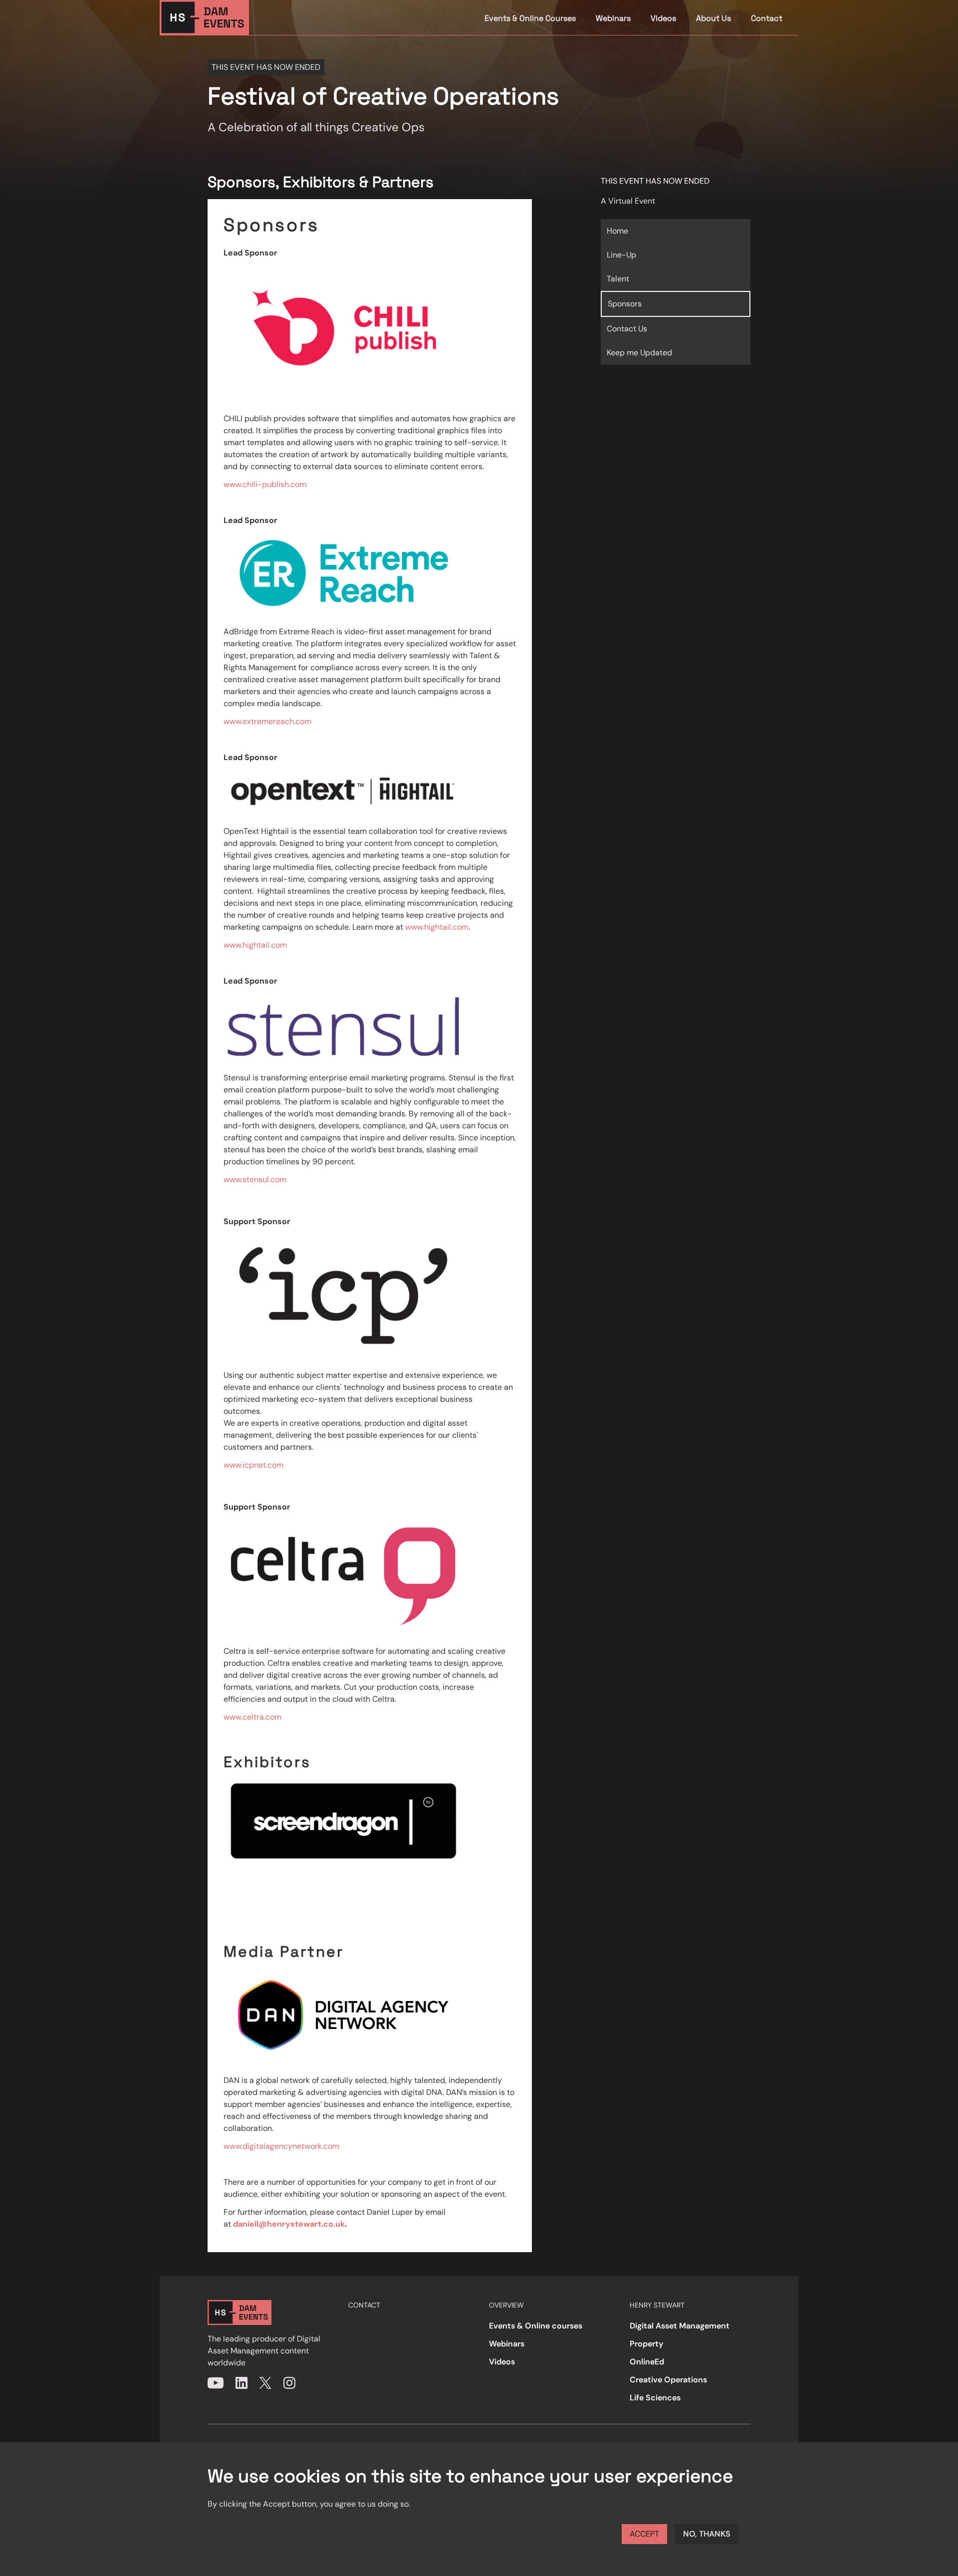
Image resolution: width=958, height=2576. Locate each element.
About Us (714, 18)
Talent (618, 279)
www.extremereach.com (267, 721)
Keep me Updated (639, 353)
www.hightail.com (437, 927)
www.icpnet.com (253, 1465)
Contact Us (627, 329)
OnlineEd (647, 2362)
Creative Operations (668, 2380)
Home (617, 231)
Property (646, 2344)
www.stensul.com (255, 1179)
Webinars (613, 18)
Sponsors (625, 304)
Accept (644, 2534)
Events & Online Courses (530, 18)
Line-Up (621, 255)
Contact (767, 18)
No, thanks (707, 2534)
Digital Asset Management (680, 2326)
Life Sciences (655, 2398)
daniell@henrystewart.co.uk (289, 2224)
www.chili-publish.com (265, 484)
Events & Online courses (536, 2326)
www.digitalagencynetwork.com (281, 2146)
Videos (663, 18)
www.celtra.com (252, 1717)
